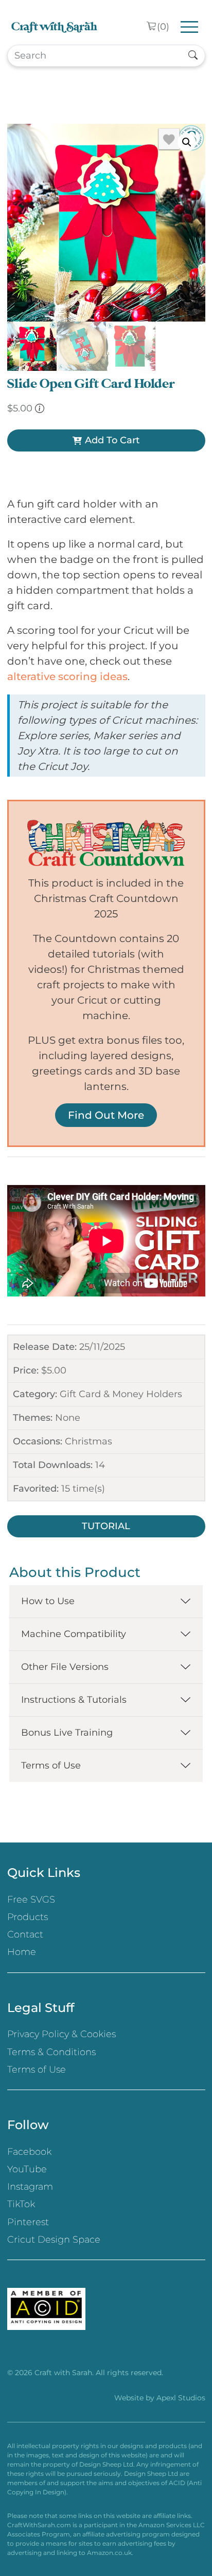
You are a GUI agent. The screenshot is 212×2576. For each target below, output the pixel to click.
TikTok (21, 2204)
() (163, 27)
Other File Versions (65, 1667)
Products (28, 1917)
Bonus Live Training (67, 1733)
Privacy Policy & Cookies (61, 2034)
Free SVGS (31, 1900)
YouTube (27, 2169)
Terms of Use (51, 1765)
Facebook (29, 2152)
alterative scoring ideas (67, 676)
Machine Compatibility (74, 1634)
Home (22, 1952)
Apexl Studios (181, 2398)
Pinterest (28, 2222)
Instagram (30, 2187)
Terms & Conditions (51, 2052)
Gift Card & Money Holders (121, 1394)
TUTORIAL (106, 1526)
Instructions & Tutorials (74, 1700)
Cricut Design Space (54, 2240)
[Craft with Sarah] (54, 27)
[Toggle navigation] (190, 27)
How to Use (48, 1601)
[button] (187, 142)
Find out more (106, 1115)
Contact (25, 1934)
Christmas (89, 1441)
